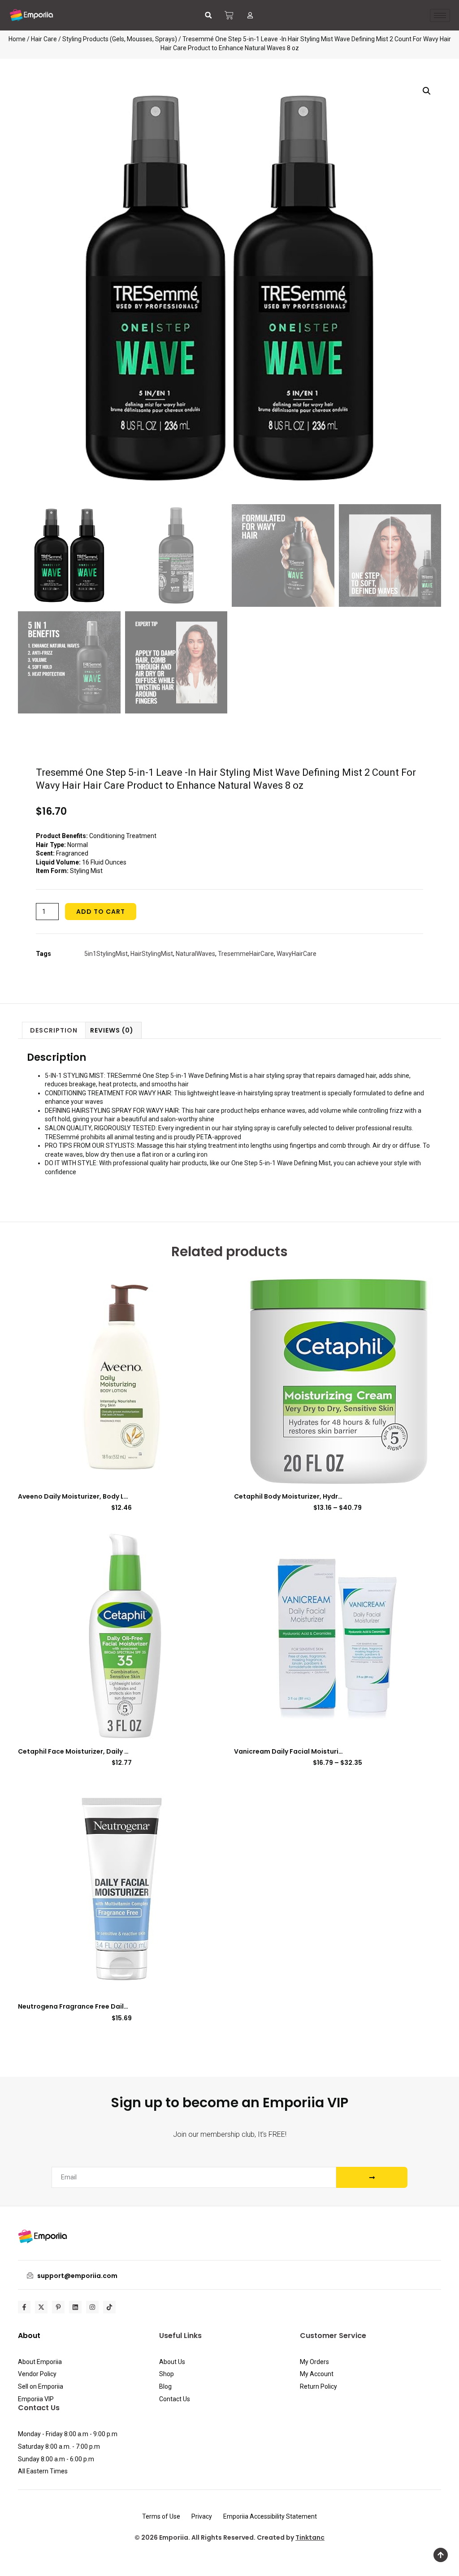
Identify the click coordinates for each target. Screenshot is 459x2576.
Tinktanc (310, 2537)
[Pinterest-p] (58, 2307)
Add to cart (101, 912)
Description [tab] (54, 1030)
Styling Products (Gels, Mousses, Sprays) (120, 39)
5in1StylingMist (106, 954)
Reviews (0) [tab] (112, 1030)
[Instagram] (92, 2307)
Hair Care (44, 39)
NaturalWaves (195, 954)
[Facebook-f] (24, 2307)
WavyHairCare (297, 954)
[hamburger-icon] (440, 15)
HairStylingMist (152, 954)
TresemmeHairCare (246, 954)
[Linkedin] (75, 2307)
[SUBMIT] (372, 2177)
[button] (208, 15)
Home (17, 39)
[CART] (229, 15)
